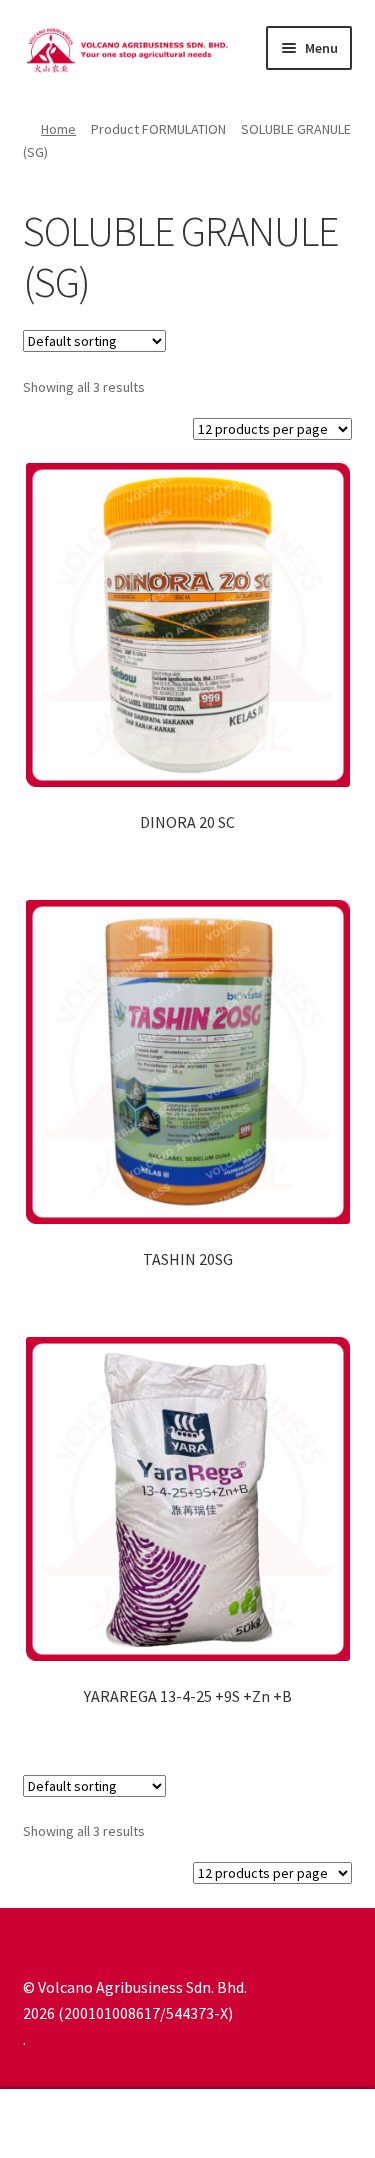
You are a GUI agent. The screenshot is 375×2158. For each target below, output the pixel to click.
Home (58, 129)
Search (187, 2124)
